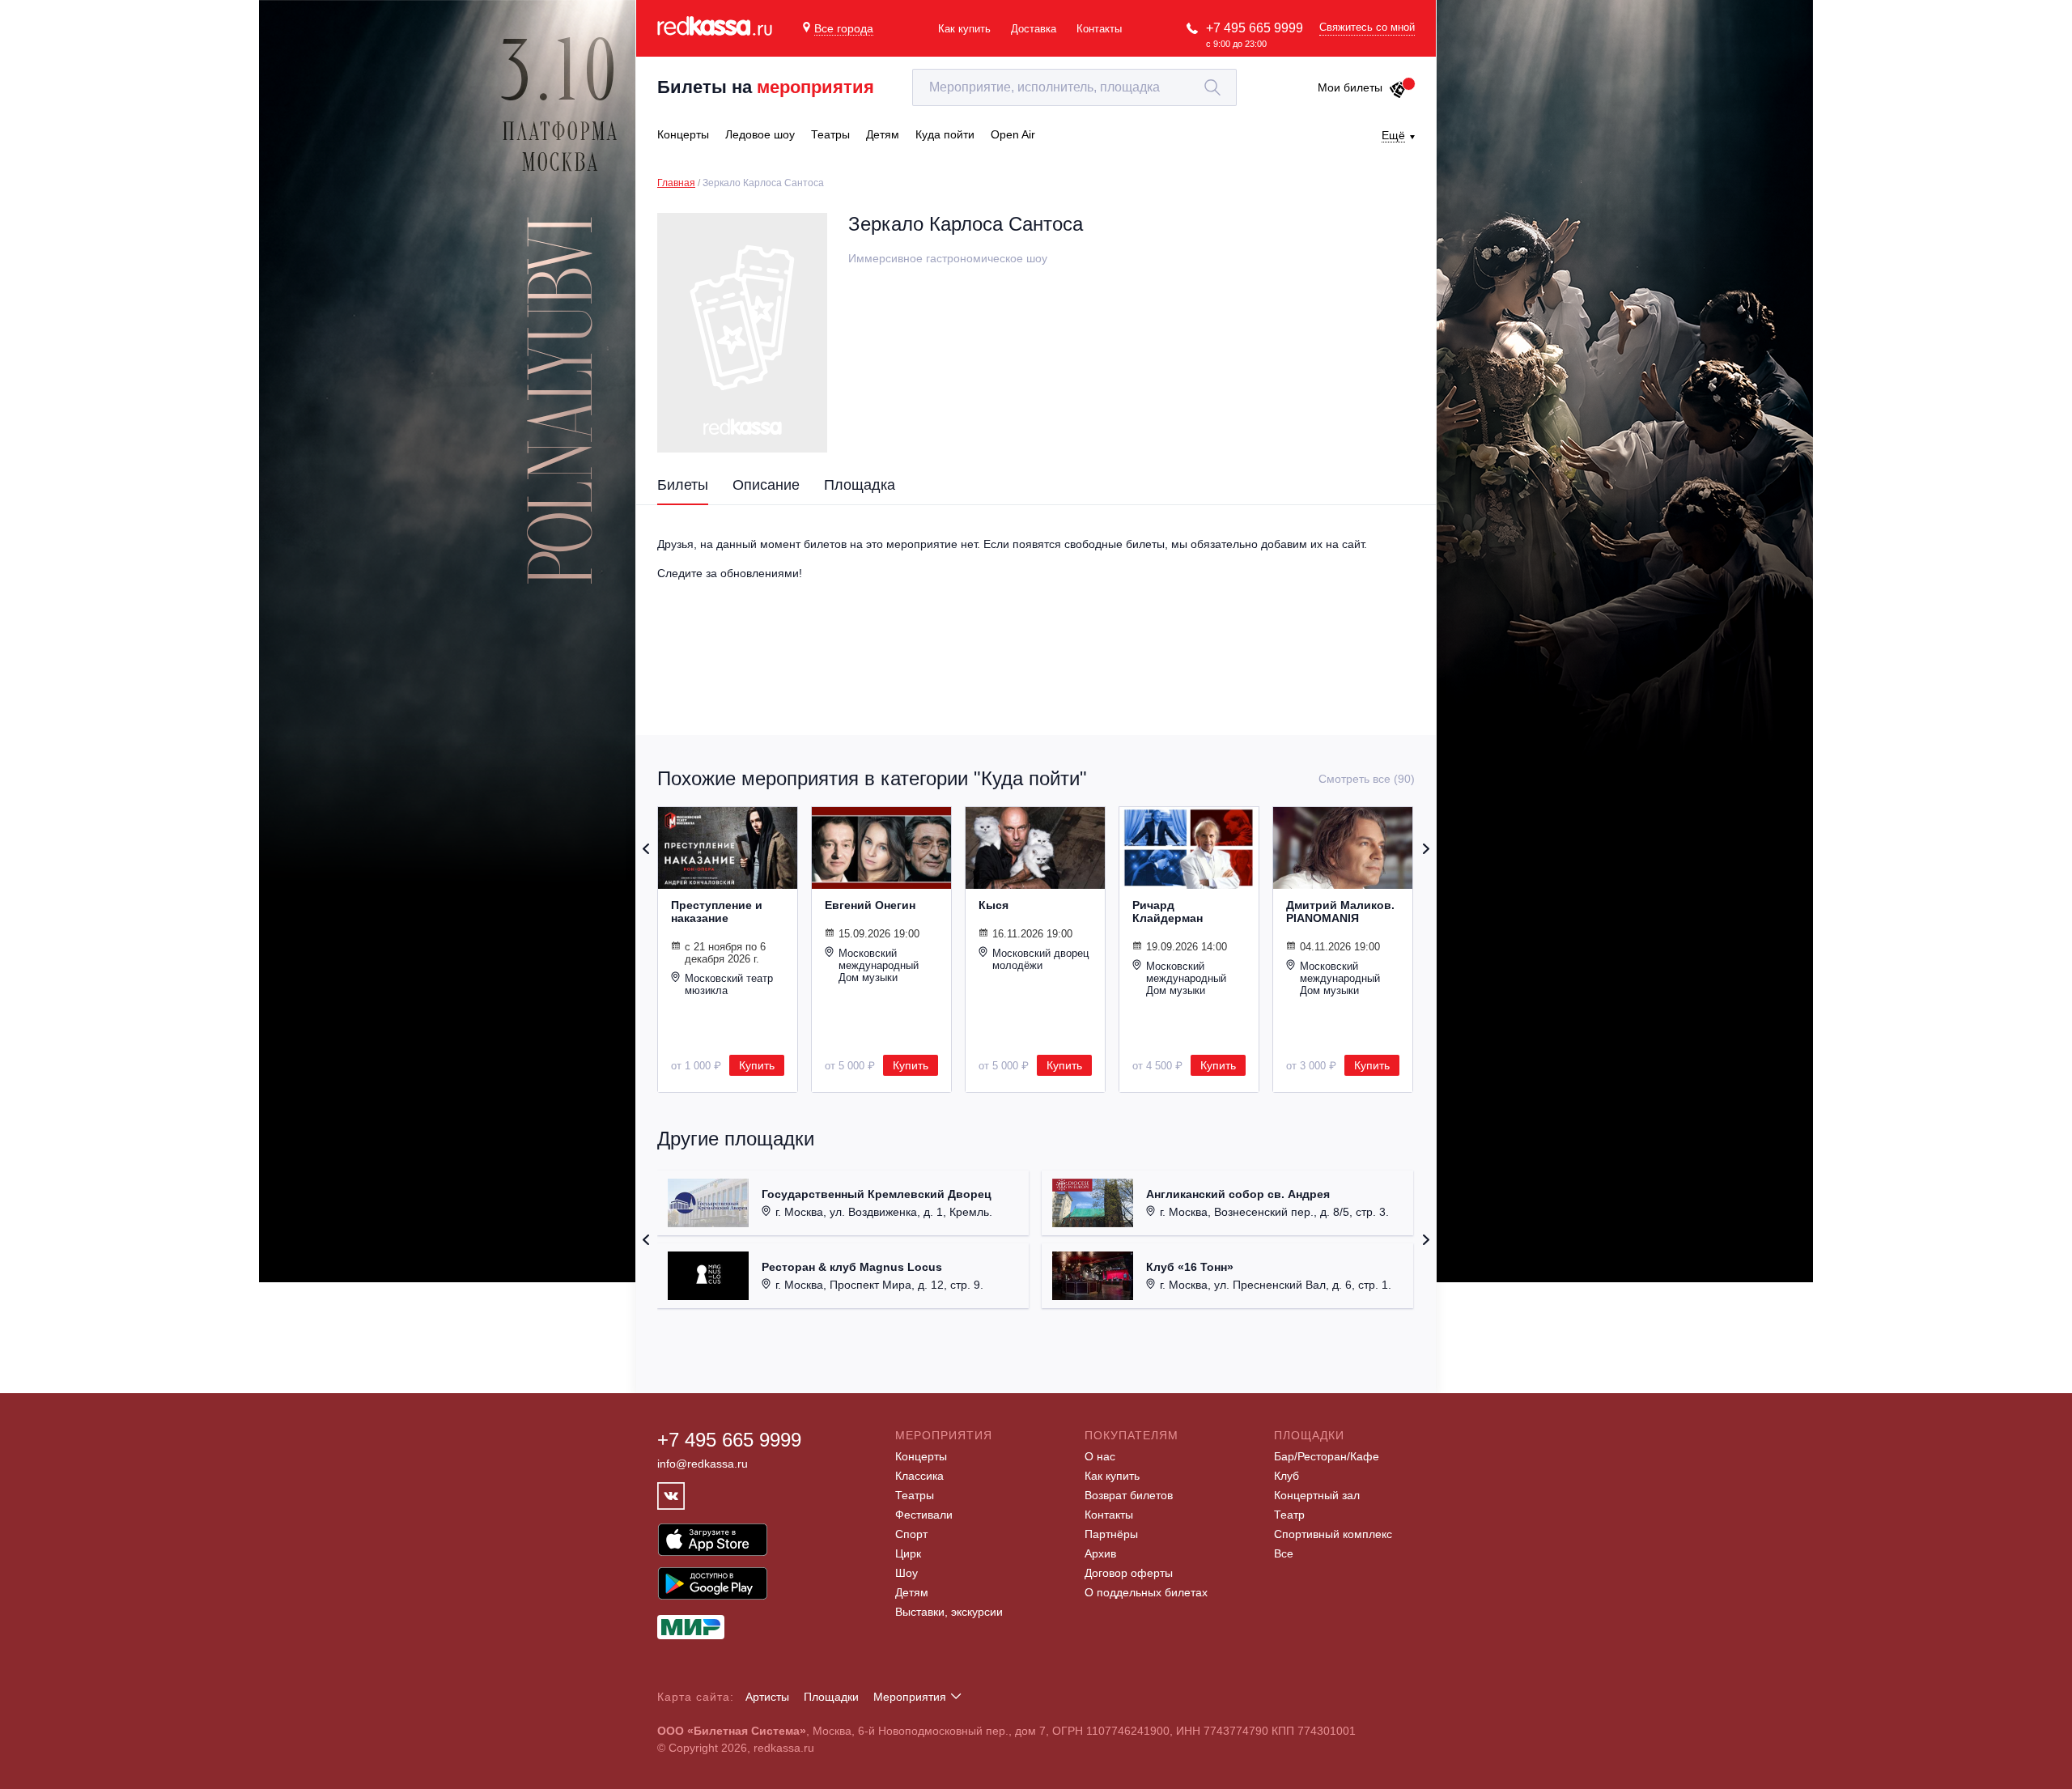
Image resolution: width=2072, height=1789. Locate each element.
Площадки (831, 1697)
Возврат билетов (1129, 1495)
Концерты (921, 1456)
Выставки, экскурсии (949, 1612)
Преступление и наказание (717, 911)
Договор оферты (1129, 1573)
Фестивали (924, 1515)
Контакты (1099, 29)
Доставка (1034, 29)
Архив (1100, 1553)
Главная (676, 183)
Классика (919, 1476)
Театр (1289, 1515)
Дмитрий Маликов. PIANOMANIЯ (1340, 911)
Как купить (964, 29)
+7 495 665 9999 (1255, 28)
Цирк (908, 1553)
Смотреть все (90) (1367, 779)
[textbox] (1074, 87)
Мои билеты (1350, 87)
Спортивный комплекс (1333, 1534)
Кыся (994, 905)
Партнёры (1111, 1534)
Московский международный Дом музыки (879, 965)
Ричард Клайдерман (1168, 911)
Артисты (767, 1697)
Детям (912, 1592)
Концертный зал (1317, 1495)
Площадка (860, 485)
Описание (766, 485)
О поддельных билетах (1146, 1592)
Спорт (911, 1534)
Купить (757, 1065)
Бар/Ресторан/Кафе (1327, 1456)
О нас (1100, 1456)
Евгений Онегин (870, 905)
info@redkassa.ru (703, 1464)
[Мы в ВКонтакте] (671, 1496)
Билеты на (766, 87)
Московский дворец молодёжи (1040, 959)
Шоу (906, 1573)
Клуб (1287, 1476)
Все (1284, 1553)
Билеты (683, 485)
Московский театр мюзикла (729, 984)
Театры (915, 1495)
